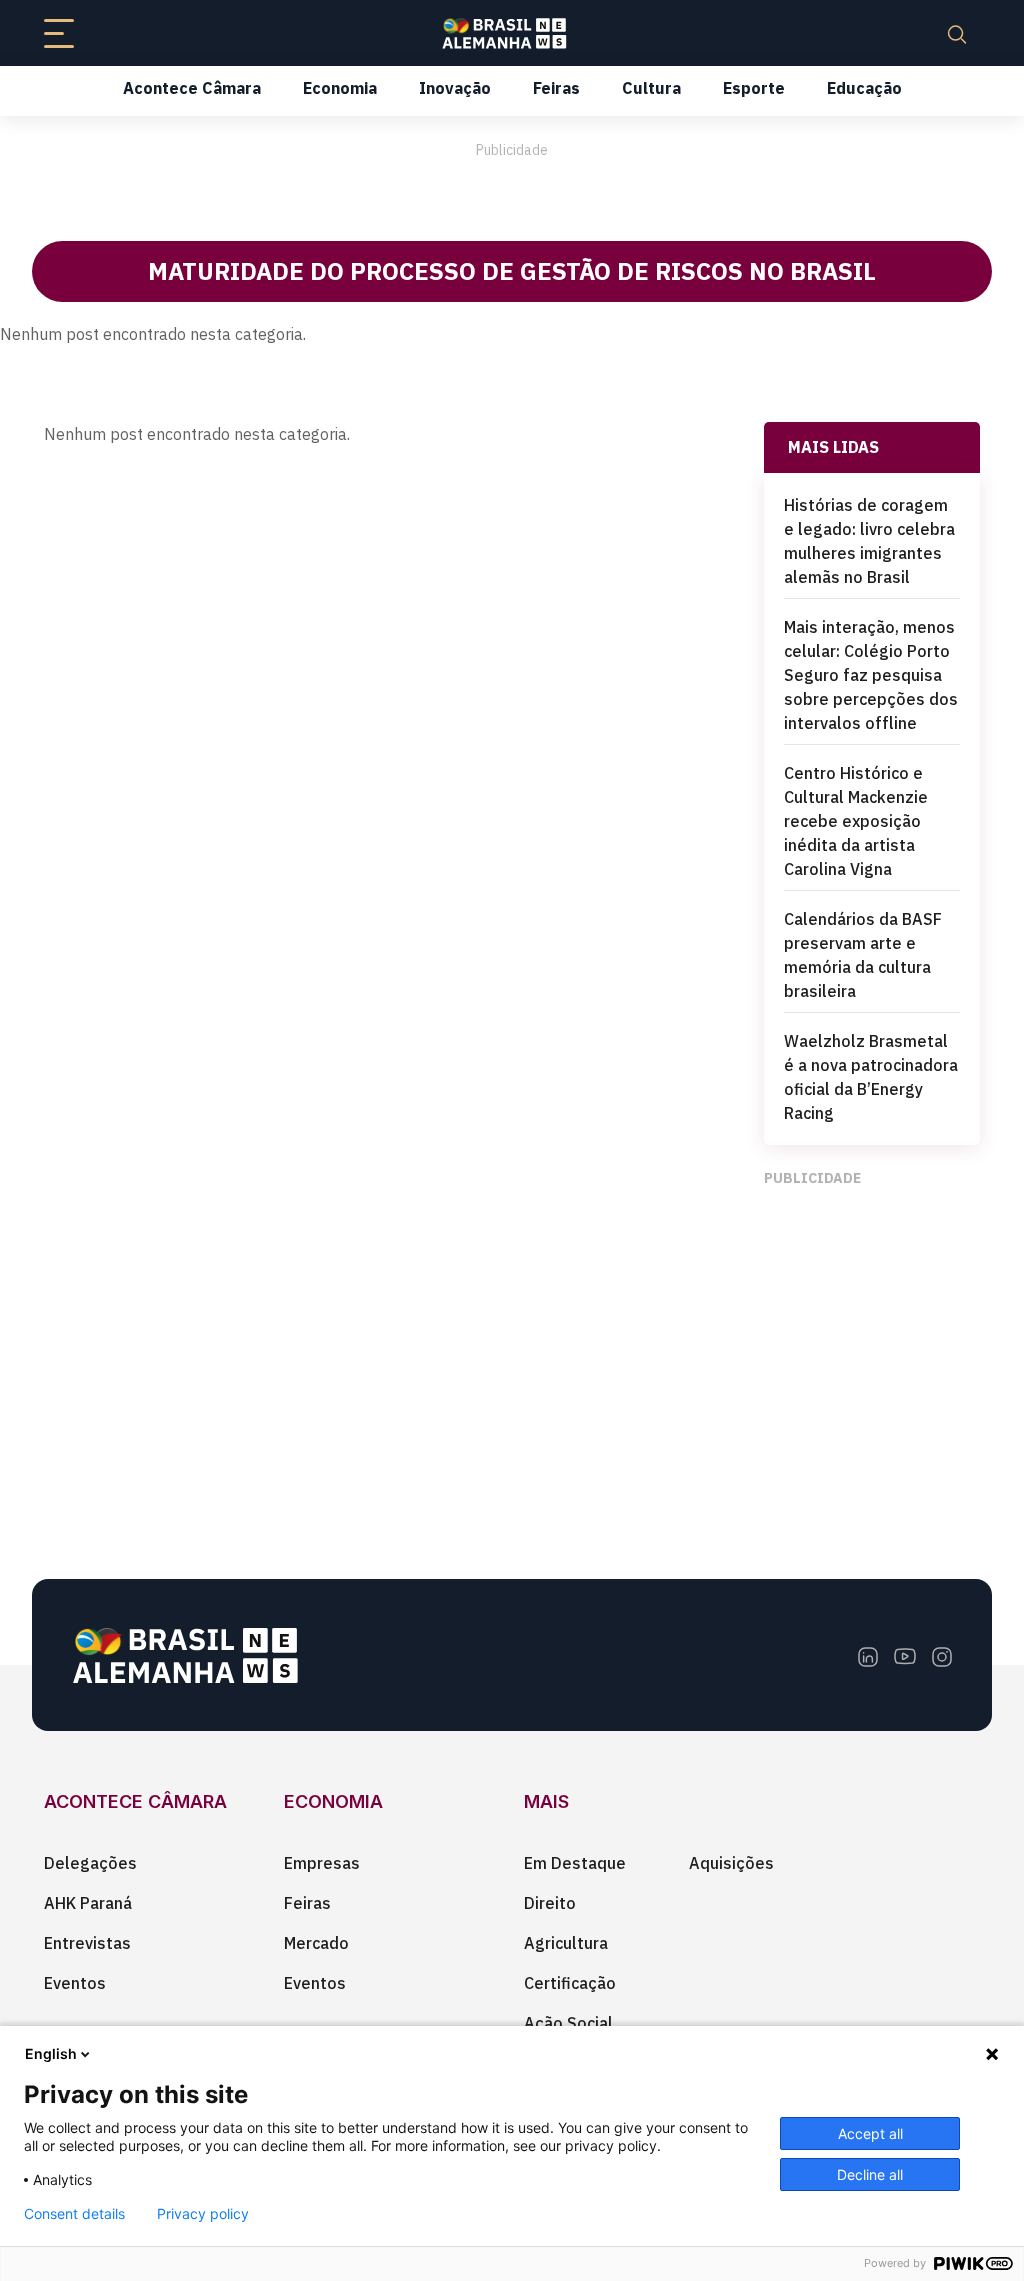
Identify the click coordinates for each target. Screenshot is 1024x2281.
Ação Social (568, 2023)
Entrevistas (87, 1943)
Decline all (870, 2174)
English (51, 2053)
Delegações (90, 1863)
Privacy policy (203, 2214)
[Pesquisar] (957, 33)
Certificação (570, 1983)
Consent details (74, 2214)
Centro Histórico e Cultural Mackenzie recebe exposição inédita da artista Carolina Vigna (856, 821)
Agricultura (566, 1943)
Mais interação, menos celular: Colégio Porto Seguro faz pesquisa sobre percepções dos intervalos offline (871, 675)
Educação (864, 88)
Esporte (754, 88)
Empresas (322, 1863)
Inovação (455, 88)
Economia (340, 88)
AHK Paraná (88, 1903)
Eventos (75, 1983)
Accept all (870, 2133)
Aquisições (731, 1863)
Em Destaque (575, 1863)
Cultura (651, 88)
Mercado (316, 1943)
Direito (550, 1903)
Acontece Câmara (192, 88)
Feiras (556, 88)
